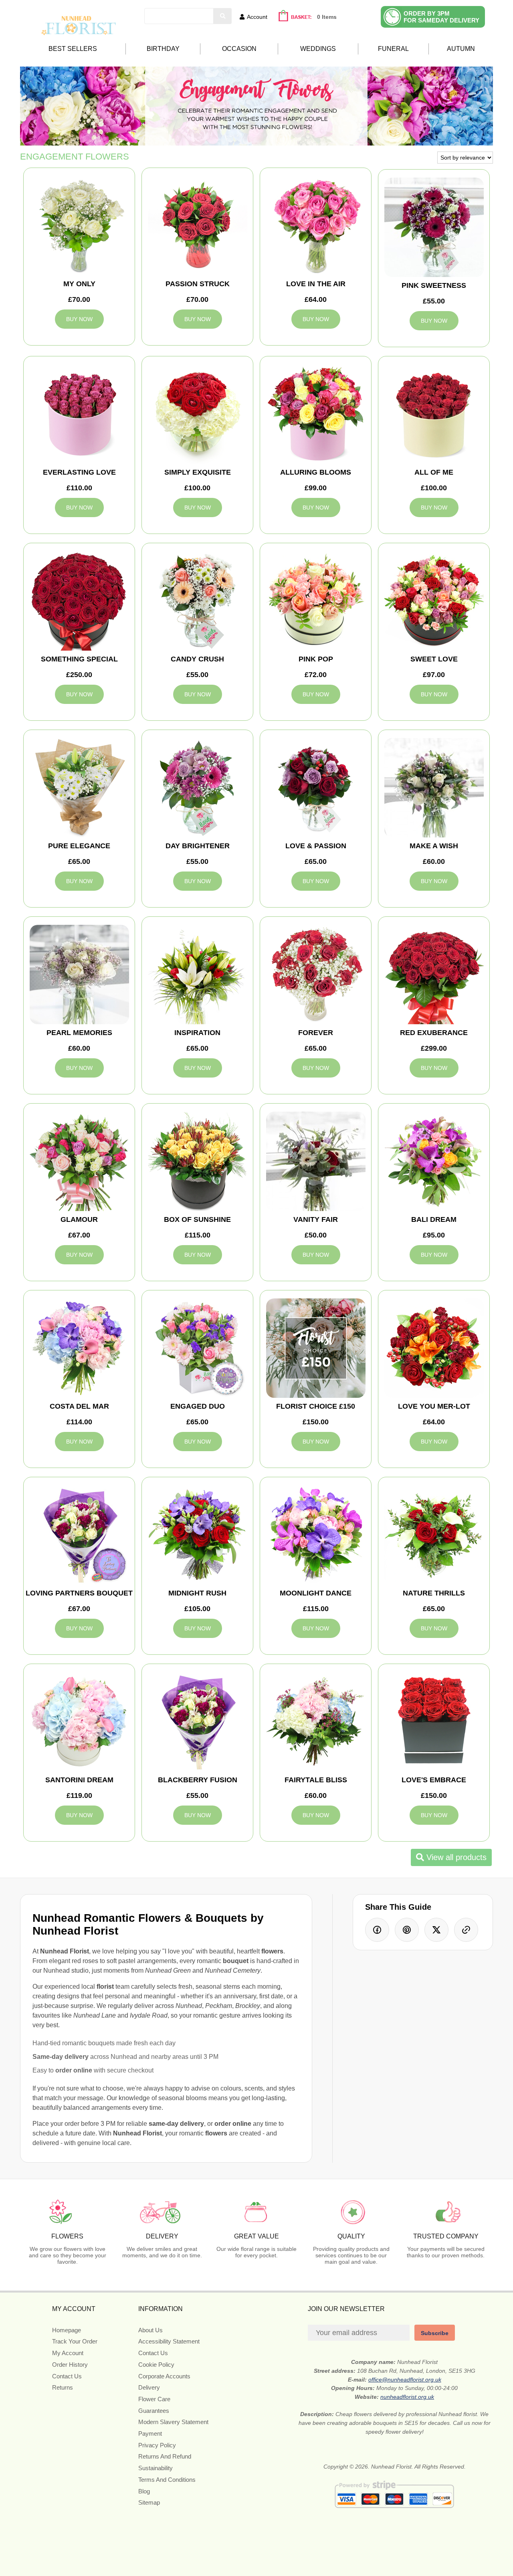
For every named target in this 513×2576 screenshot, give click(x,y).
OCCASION (239, 49)
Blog (144, 2491)
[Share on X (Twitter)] (436, 1930)
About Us (150, 2330)
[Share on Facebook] (377, 1930)
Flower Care (154, 2399)
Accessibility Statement (169, 2341)
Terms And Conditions (167, 2480)
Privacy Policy (157, 2445)
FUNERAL (393, 49)
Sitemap (149, 2502)
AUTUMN (461, 49)
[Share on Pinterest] (407, 1930)
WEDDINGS (318, 49)
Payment (150, 2433)
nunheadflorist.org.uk (407, 2397)
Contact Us (67, 2376)
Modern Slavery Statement (173, 2422)
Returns (63, 2387)
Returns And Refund (165, 2456)
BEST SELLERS (73, 49)
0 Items (327, 17)
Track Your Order (75, 2341)
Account (257, 17)
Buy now (79, 319)
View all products (455, 1857)
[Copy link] (466, 1930)
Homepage (67, 2330)
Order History (70, 2365)
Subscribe (435, 2333)
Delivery (149, 2387)
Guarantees (154, 2411)
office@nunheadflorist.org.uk (405, 2380)
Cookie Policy (156, 2365)
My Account (68, 2353)
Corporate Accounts (164, 2376)
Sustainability (156, 2468)
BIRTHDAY (163, 49)
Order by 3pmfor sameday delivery (441, 17)
